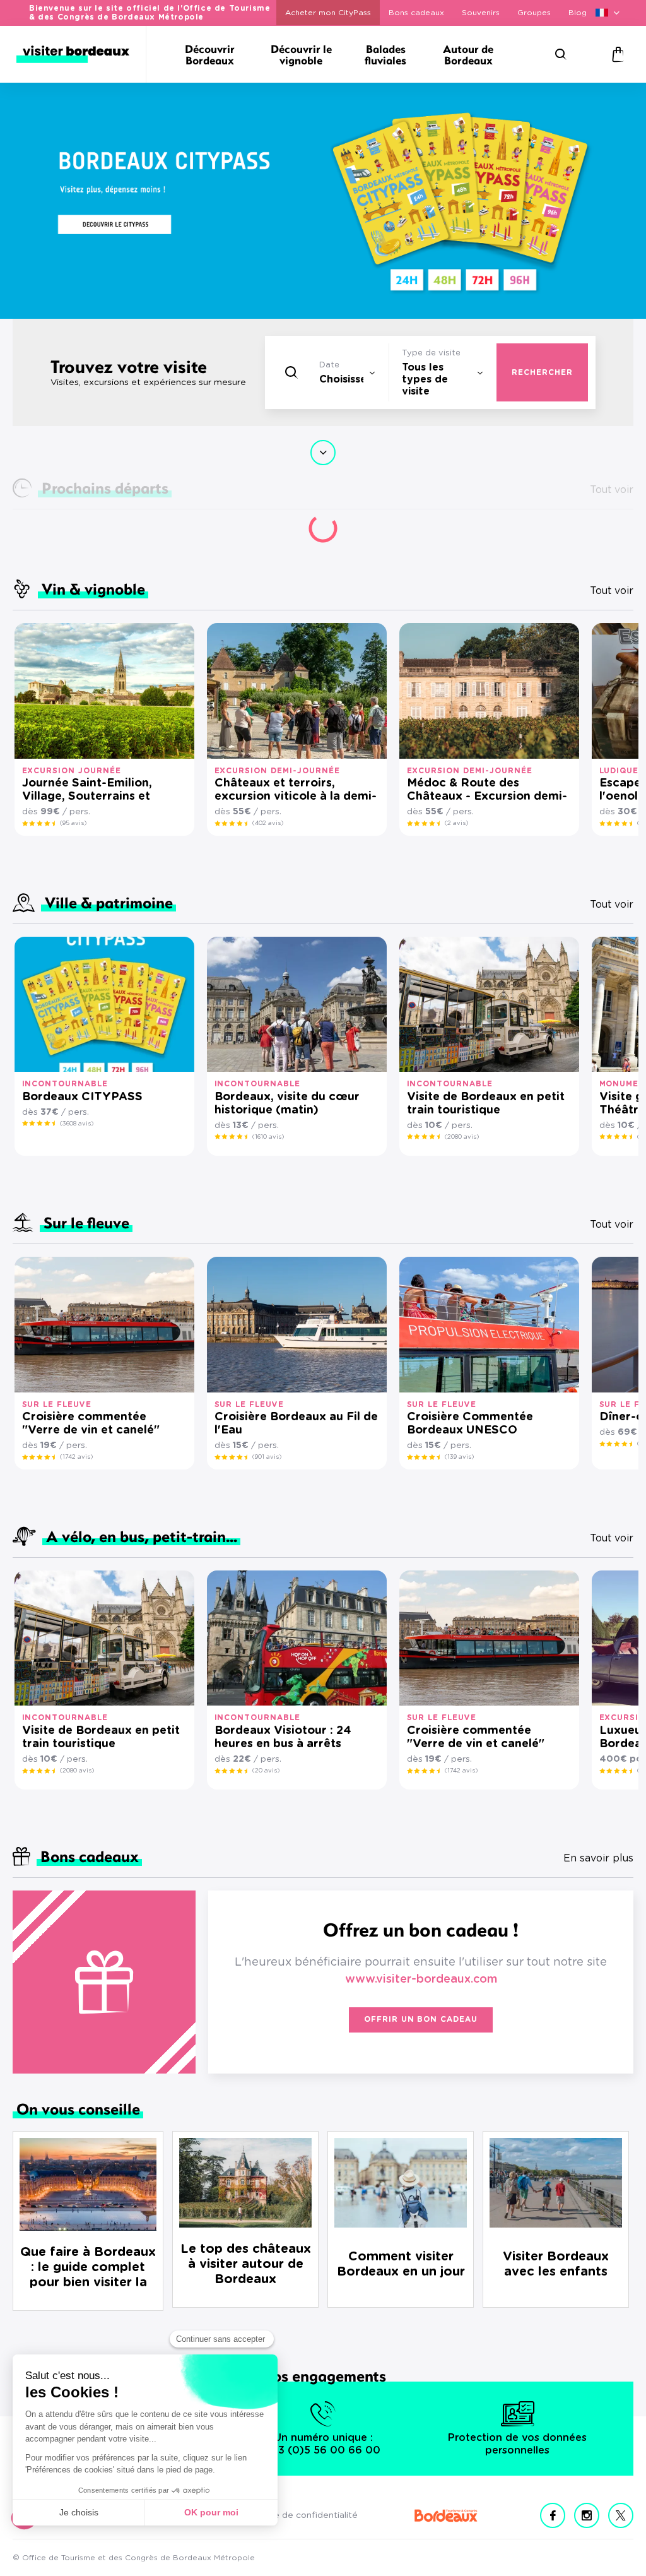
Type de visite (431, 353)
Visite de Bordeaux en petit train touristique (486, 1104)
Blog (578, 13)
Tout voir (612, 591)
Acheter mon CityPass (328, 13)
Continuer (323, 453)
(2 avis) (456, 823)
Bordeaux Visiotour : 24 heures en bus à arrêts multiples (283, 1738)
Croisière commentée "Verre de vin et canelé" (91, 1424)
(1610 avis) (268, 1137)
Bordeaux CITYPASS (82, 1097)
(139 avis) (459, 1457)
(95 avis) (73, 823)
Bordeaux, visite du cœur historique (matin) (287, 1104)
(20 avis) (266, 1771)
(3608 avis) (77, 1124)
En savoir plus (598, 1858)
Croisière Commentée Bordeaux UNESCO (470, 1424)
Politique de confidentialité (300, 2515)
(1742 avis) (76, 1457)
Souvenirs (481, 13)
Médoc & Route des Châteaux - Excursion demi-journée (487, 791)
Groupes (534, 13)
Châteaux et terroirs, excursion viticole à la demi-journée (296, 791)
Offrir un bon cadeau (421, 2019)
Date (329, 365)
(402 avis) (268, 823)
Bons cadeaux (416, 13)
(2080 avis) (462, 1137)
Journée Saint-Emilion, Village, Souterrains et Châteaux (87, 791)
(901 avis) (267, 1457)
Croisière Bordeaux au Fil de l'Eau (296, 1424)
